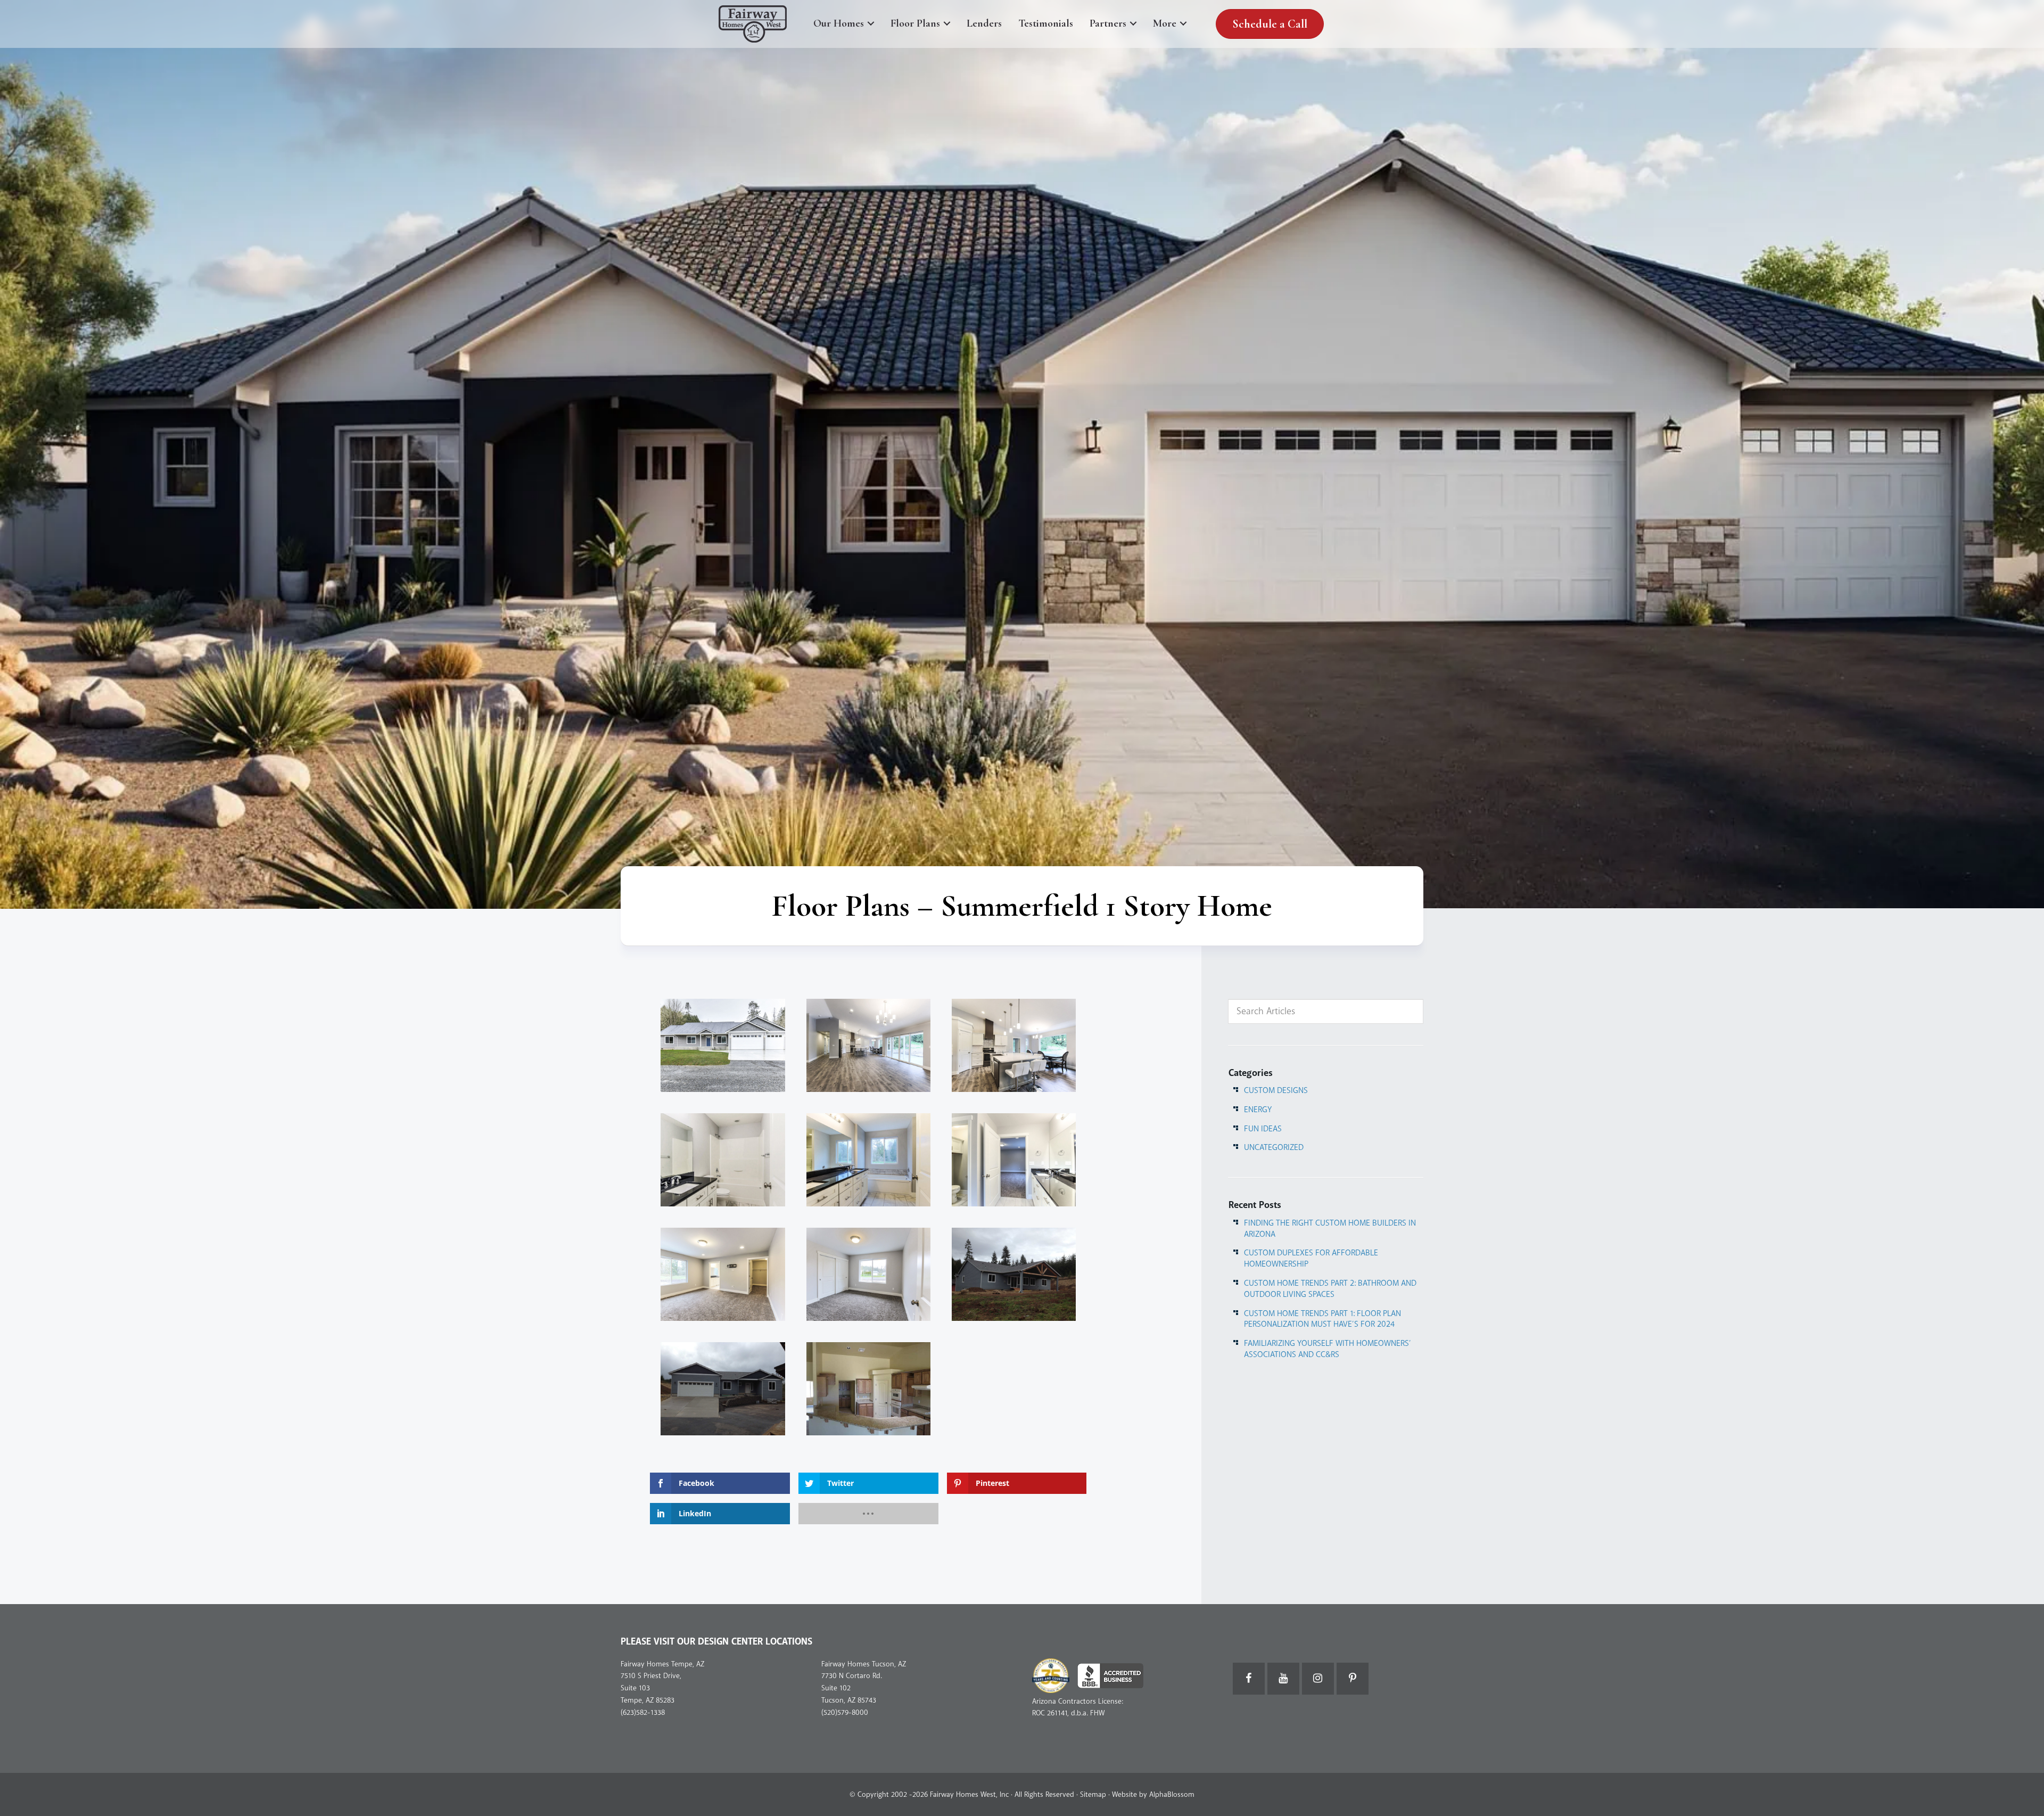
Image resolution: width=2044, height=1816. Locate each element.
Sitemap (1093, 1794)
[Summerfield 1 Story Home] (1014, 1274)
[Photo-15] (868, 1045)
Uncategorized (1274, 1147)
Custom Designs (1276, 1090)
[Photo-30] (1014, 1160)
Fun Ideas (1263, 1129)
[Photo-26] (723, 1274)
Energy (1258, 1110)
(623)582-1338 (643, 1712)
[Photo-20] (723, 1160)
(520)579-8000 (845, 1712)
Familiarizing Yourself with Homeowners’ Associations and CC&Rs (1328, 1349)
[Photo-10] (1014, 1045)
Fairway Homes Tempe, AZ (662, 1664)
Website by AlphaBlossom (1153, 1794)
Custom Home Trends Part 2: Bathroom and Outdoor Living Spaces (1330, 1289)
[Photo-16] (868, 1274)
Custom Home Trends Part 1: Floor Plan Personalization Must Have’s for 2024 (1322, 1319)
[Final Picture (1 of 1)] (723, 1045)
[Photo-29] (868, 1160)
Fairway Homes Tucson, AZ (864, 1664)
